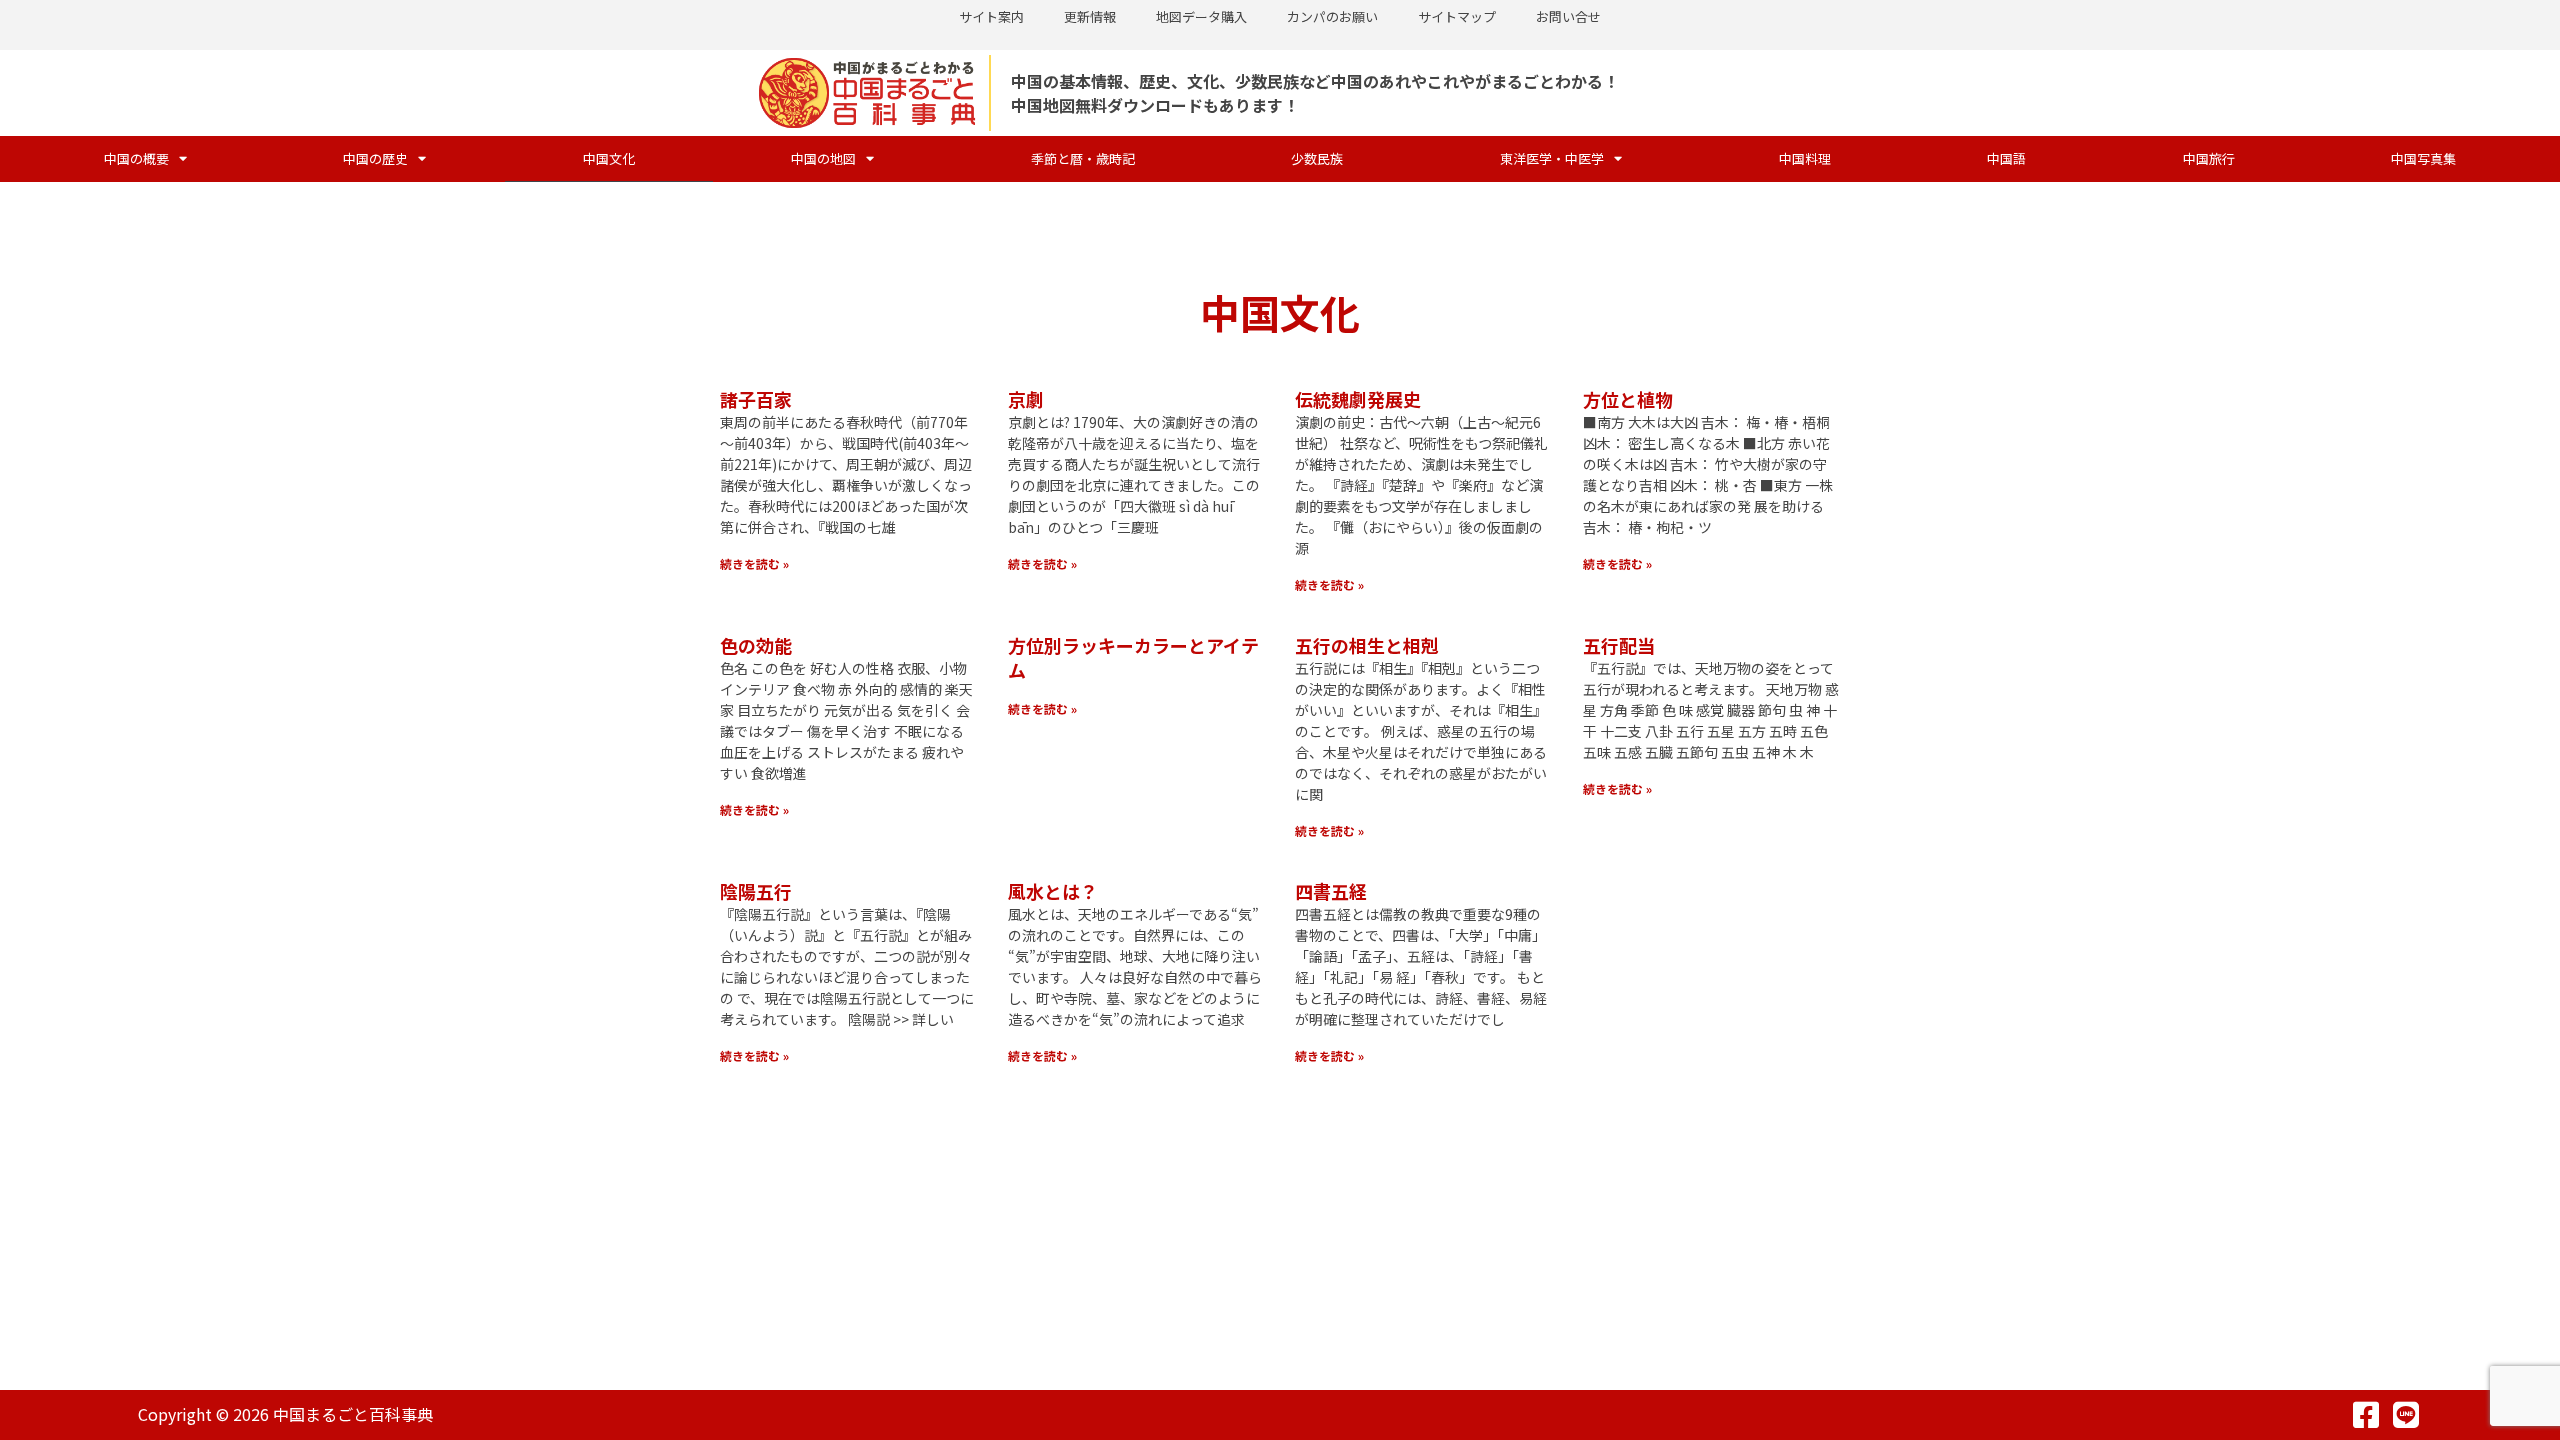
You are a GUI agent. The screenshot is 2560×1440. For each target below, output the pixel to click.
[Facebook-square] (2366, 1415)
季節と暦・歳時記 (1083, 158)
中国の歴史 (375, 158)
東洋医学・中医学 (1552, 158)
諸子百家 (756, 399)
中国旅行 (2209, 158)
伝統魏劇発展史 (1358, 399)
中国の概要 (136, 158)
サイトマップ (1457, 16)
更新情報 (1090, 16)
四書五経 (1331, 891)
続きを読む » (754, 563)
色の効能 (756, 645)
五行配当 (1619, 645)
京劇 (1026, 399)
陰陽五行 (756, 891)
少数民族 (1317, 158)
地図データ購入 (1201, 16)
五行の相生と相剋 (1367, 645)
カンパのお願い (1332, 16)
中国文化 (609, 158)
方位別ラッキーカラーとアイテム (1133, 657)
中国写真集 (2423, 158)
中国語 (2006, 158)
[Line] (2406, 1415)
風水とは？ (1053, 891)
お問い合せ (1568, 16)
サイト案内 (991, 16)
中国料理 (1805, 158)
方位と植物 (1628, 399)
